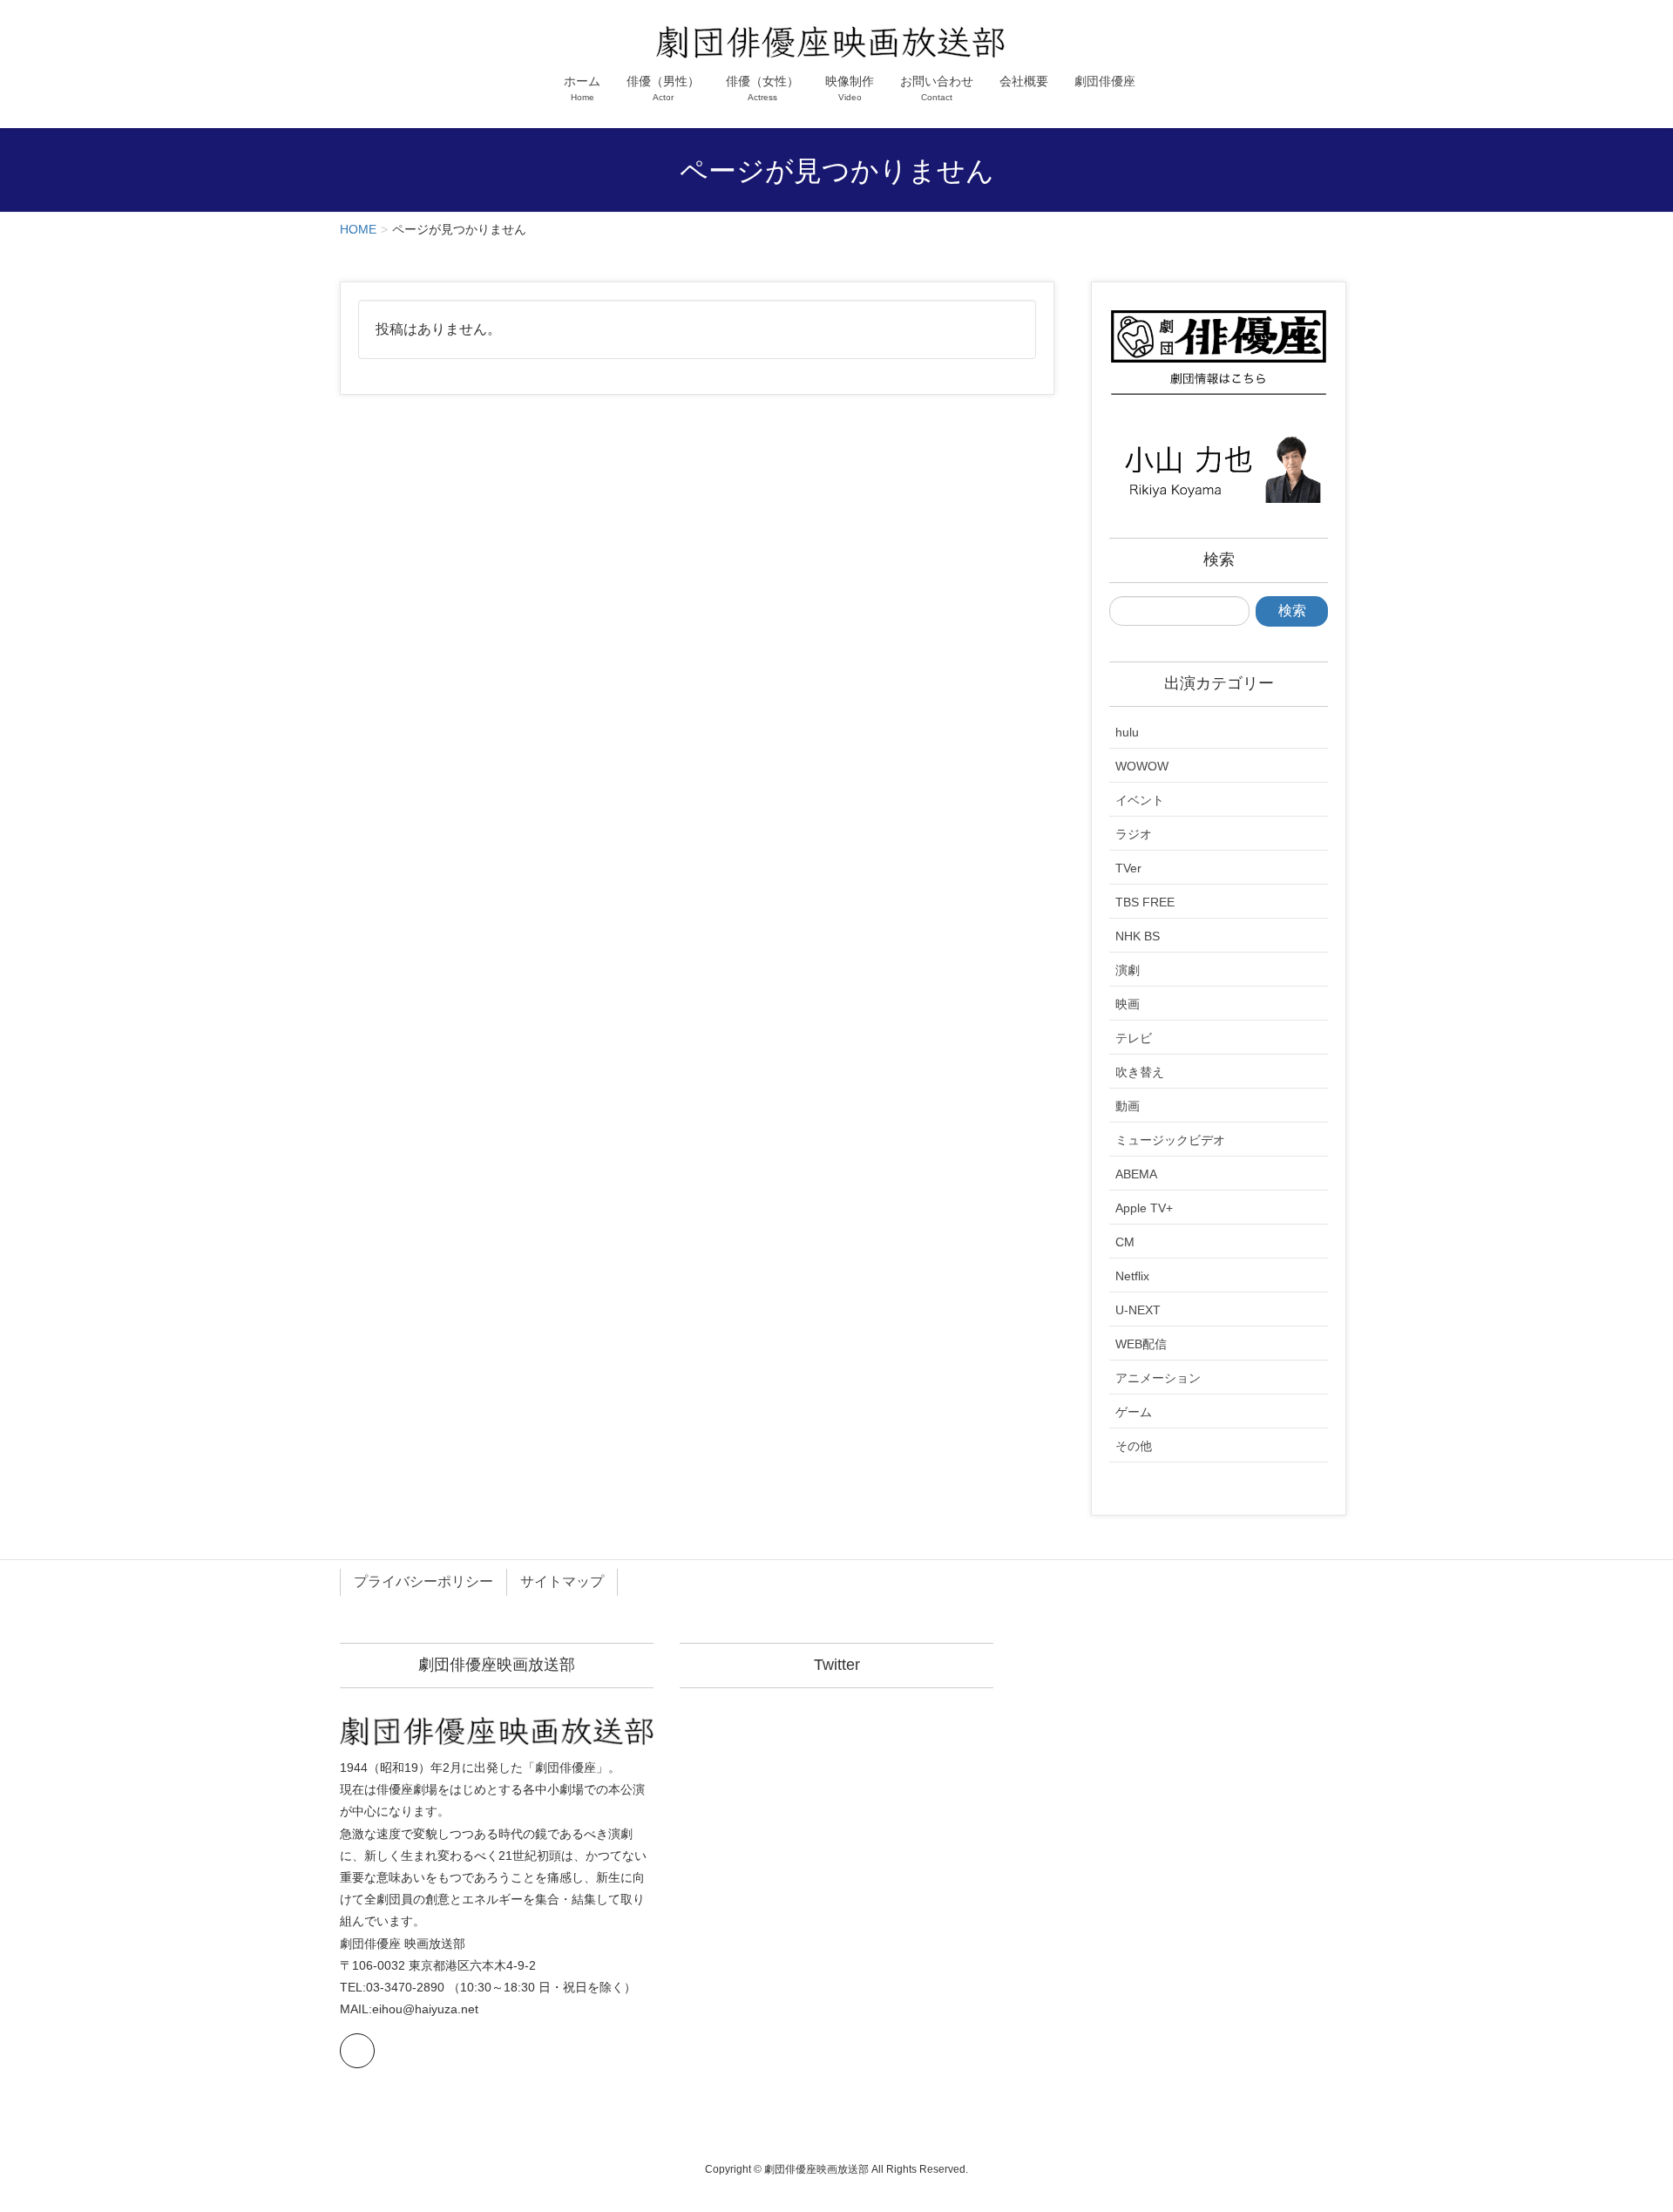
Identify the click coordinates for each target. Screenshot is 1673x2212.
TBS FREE (1145, 902)
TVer (1128, 868)
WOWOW (1142, 766)
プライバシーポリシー (423, 1581)
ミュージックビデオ (1170, 1140)
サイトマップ (562, 1581)
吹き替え (1140, 1072)
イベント (1140, 800)
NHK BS (1138, 936)
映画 (1128, 1004)
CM (1125, 1242)
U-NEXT (1138, 1310)
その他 (1134, 1446)
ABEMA (1136, 1174)
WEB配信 (1141, 1344)
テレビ (1134, 1038)
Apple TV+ (1144, 1208)
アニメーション (1158, 1378)
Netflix (1132, 1276)
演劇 (1128, 970)
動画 (1128, 1106)
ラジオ (1134, 834)
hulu (1127, 732)
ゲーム (1134, 1412)
